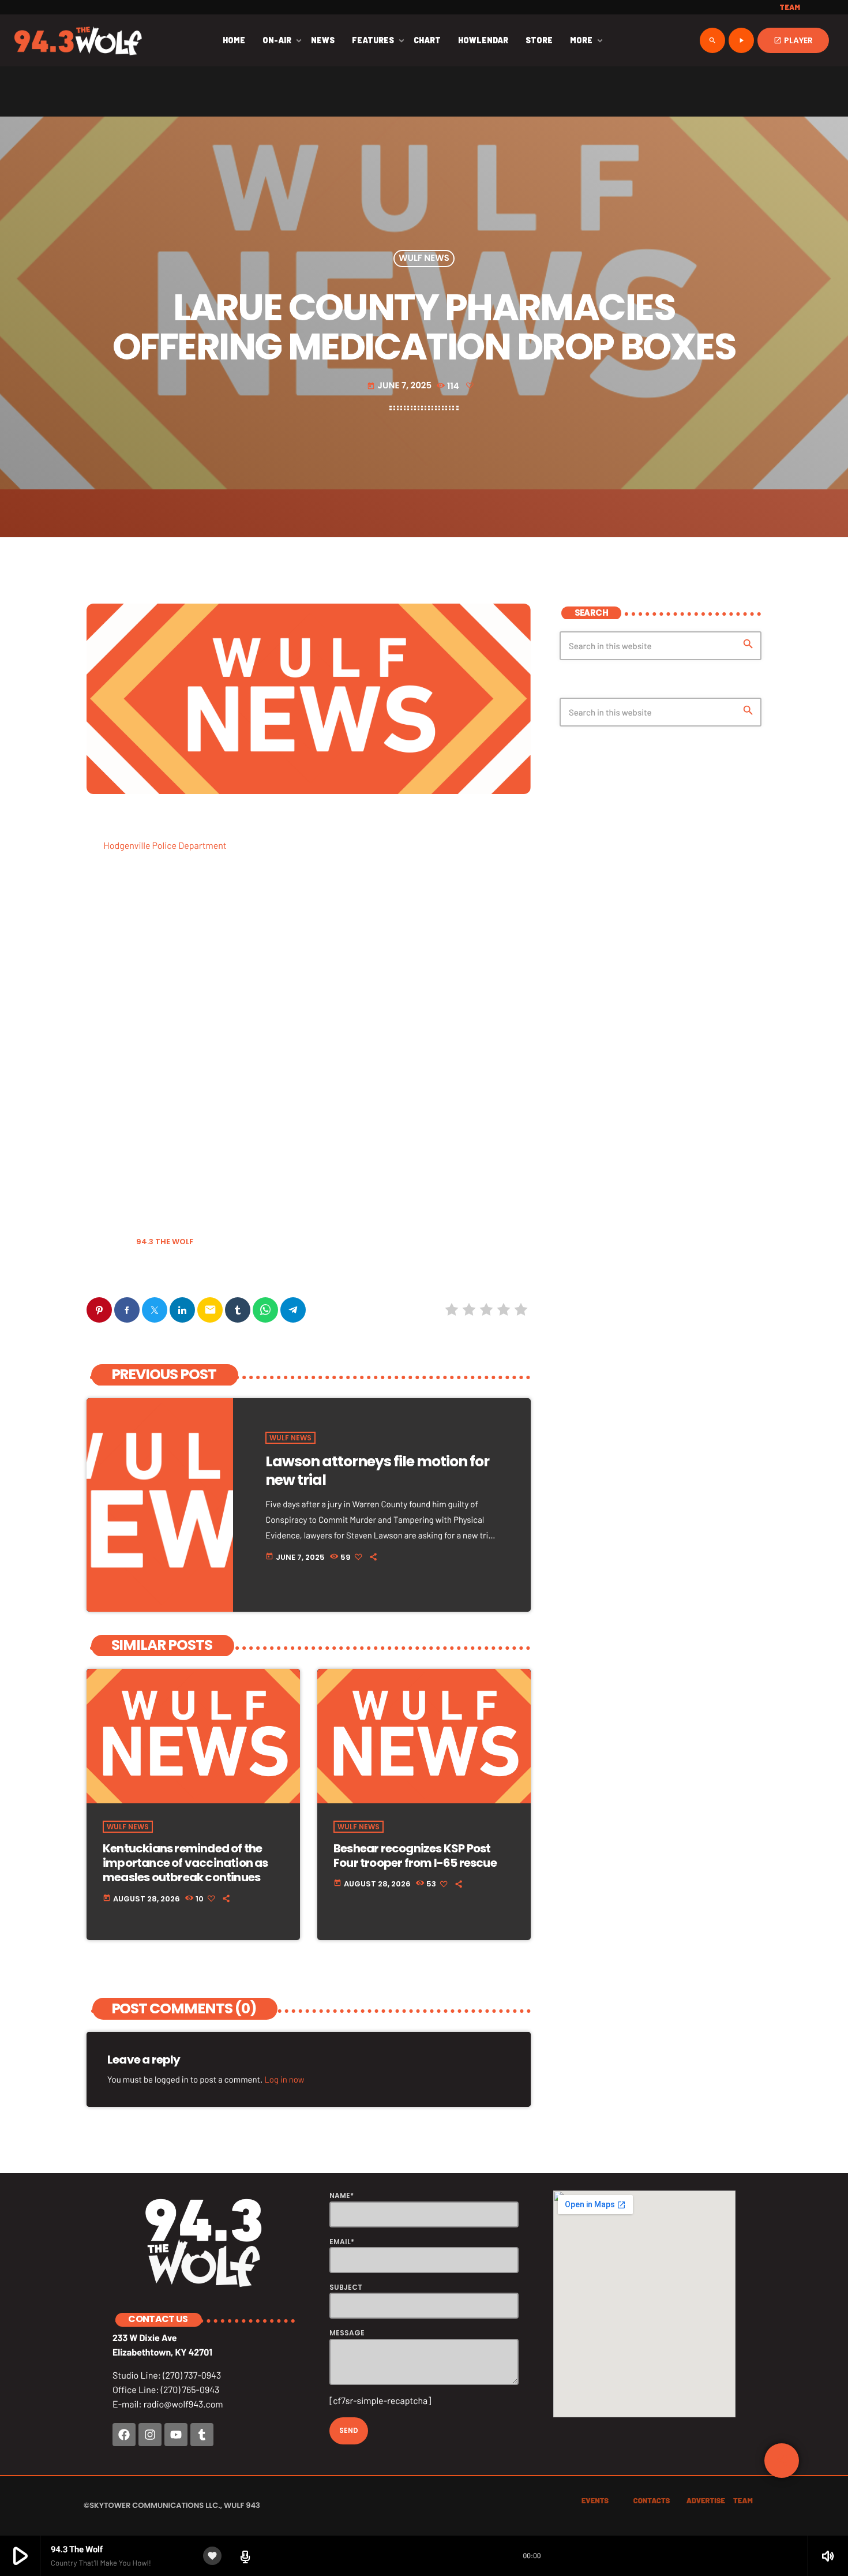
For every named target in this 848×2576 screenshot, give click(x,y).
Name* (342, 2195)
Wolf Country (118, 1271)
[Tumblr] (202, 2435)
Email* (342, 2242)
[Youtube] (176, 2435)
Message (347, 2333)
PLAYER (793, 40)
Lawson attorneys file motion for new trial (377, 1471)
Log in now (284, 2079)
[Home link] (78, 40)
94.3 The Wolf (165, 1242)
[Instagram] (150, 2435)
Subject (346, 2287)
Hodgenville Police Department (165, 846)
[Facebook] (124, 2435)
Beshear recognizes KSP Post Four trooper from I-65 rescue (415, 1856)
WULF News (424, 259)
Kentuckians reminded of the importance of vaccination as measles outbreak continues (185, 1863)
